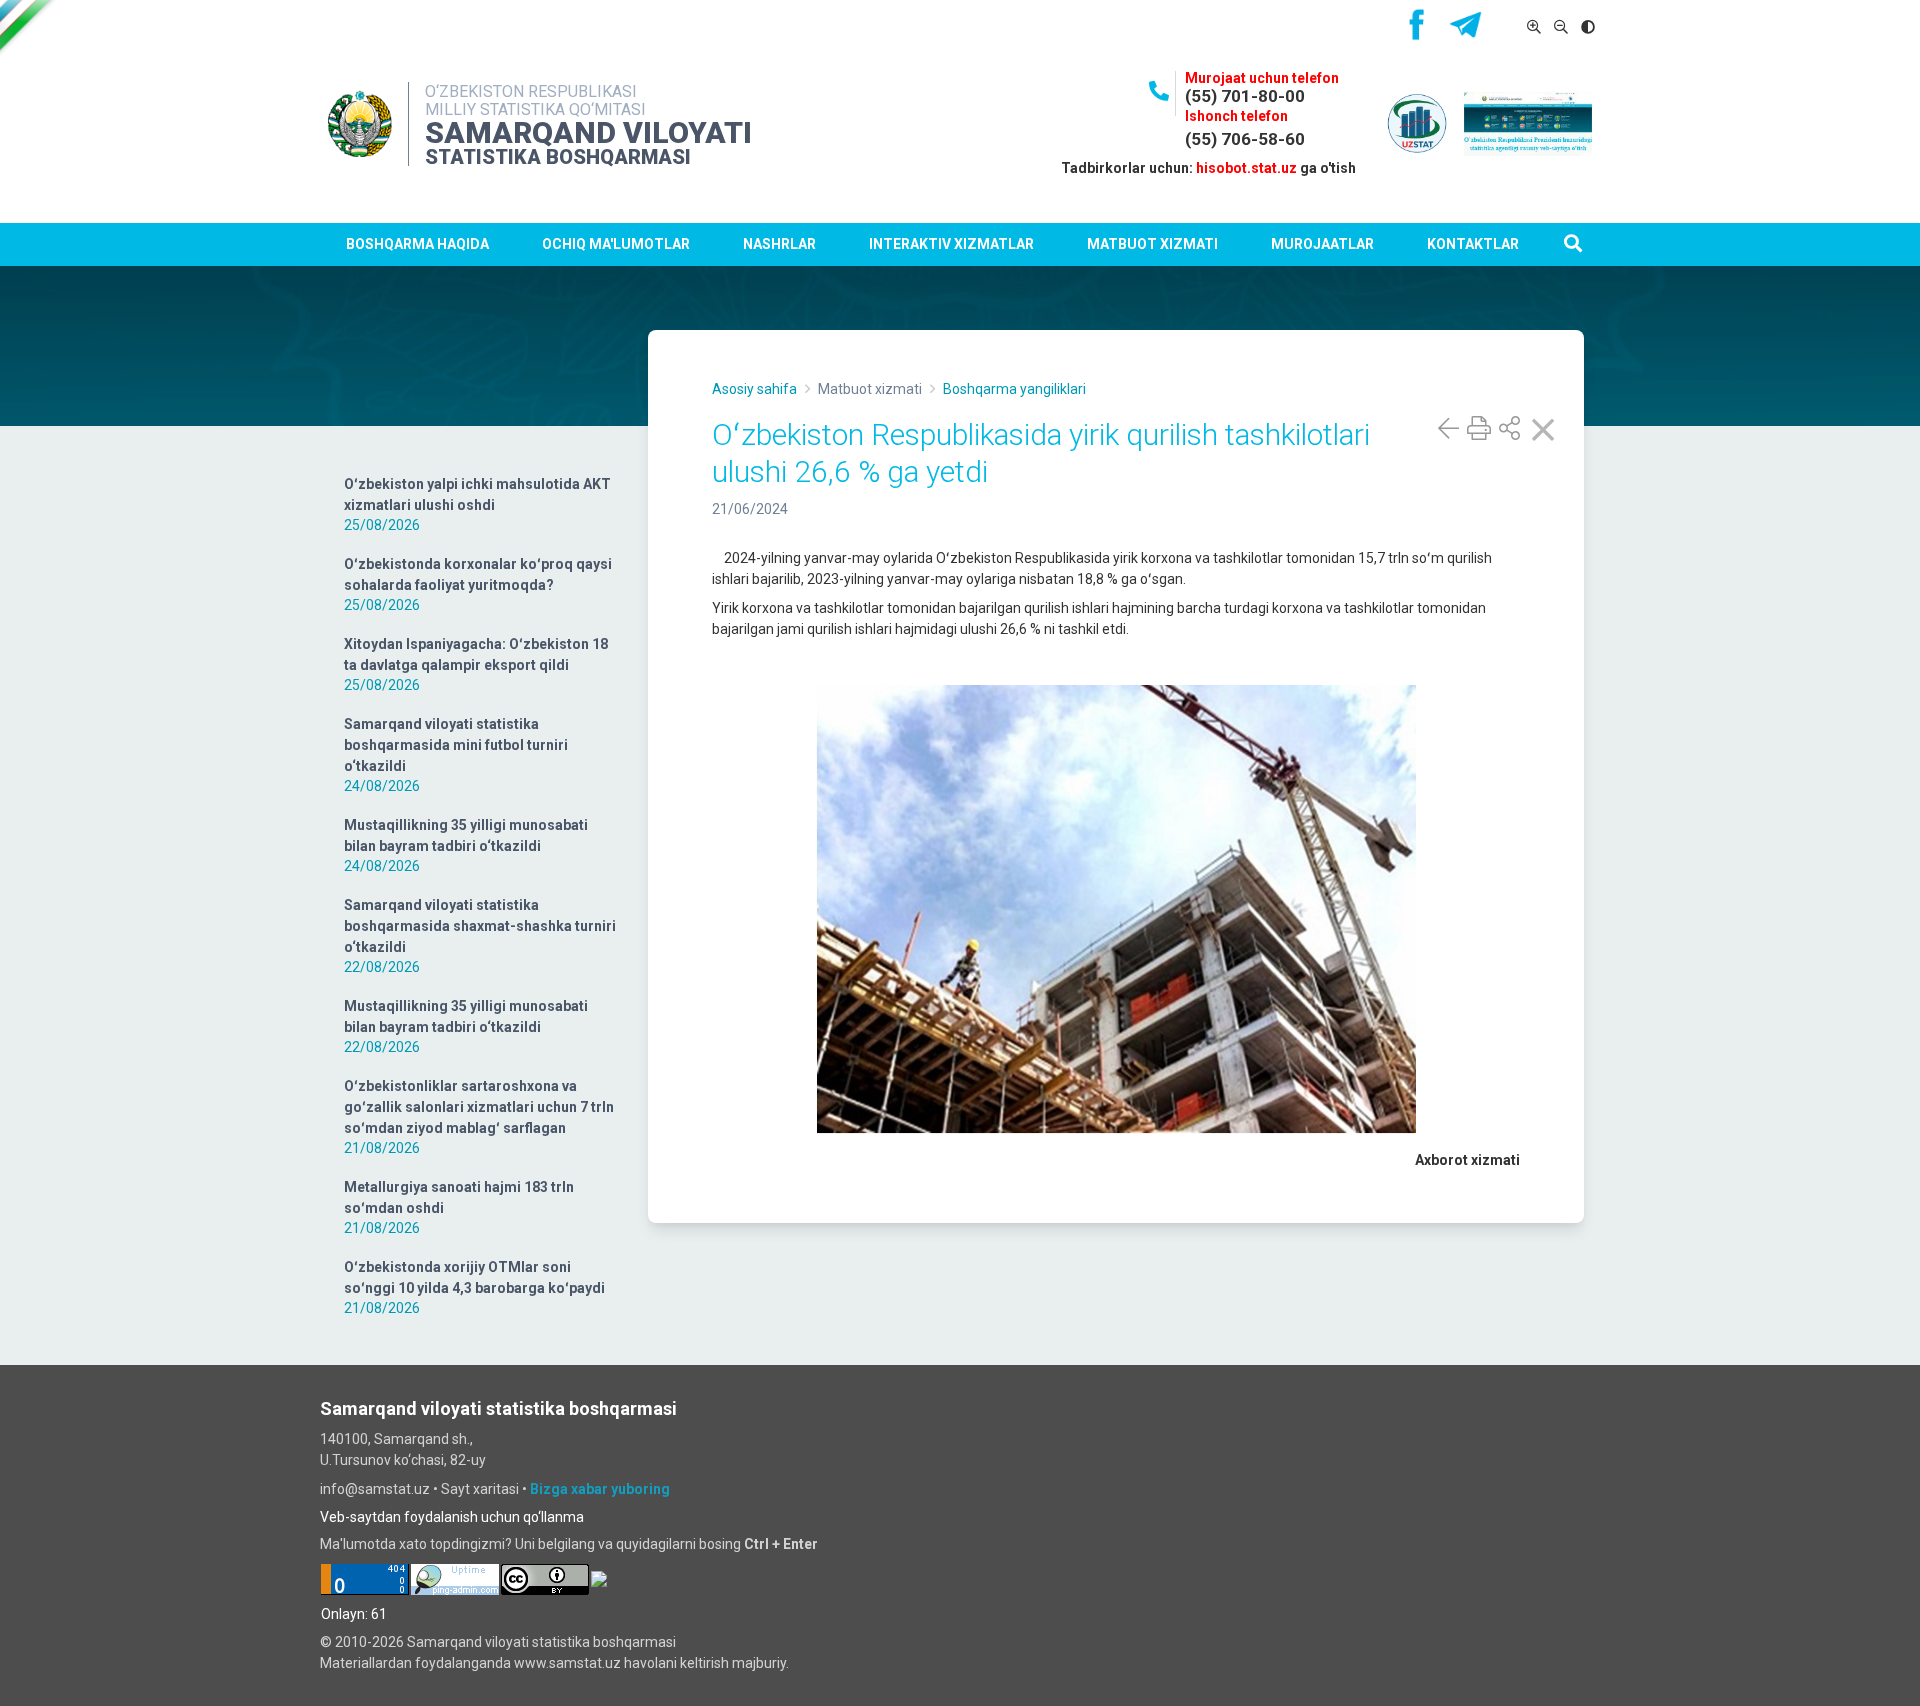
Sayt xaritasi (480, 1489)
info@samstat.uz (375, 1489)
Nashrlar (779, 244)
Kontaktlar (1473, 244)
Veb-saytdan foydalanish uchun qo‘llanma (452, 1517)
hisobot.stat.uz (1246, 168)
